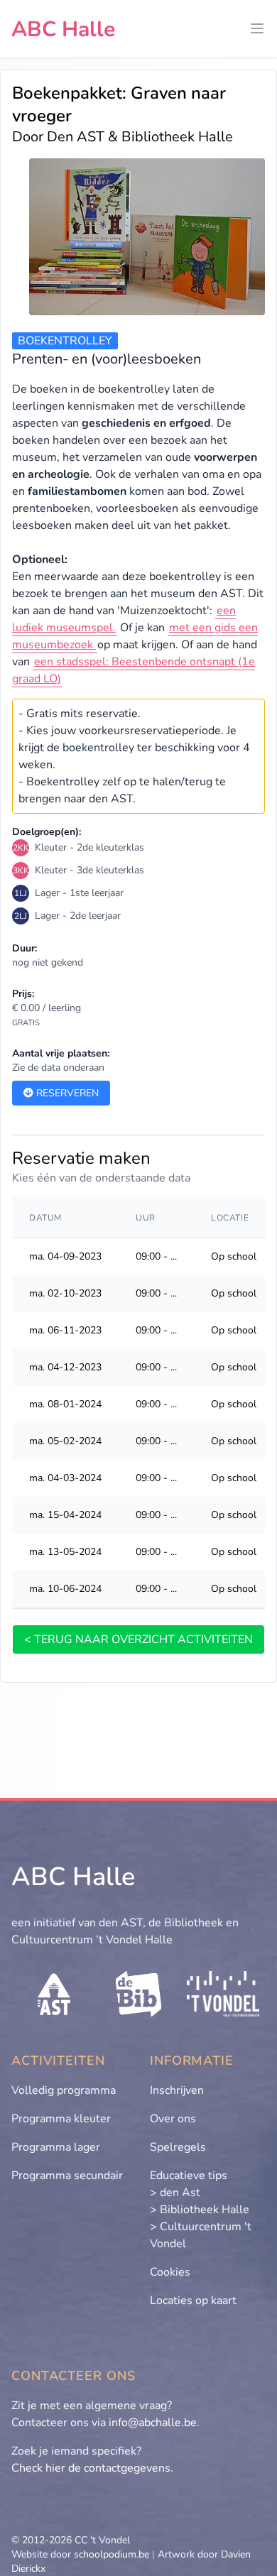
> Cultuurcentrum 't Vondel (201, 2235)
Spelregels (178, 2147)
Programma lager (56, 2147)
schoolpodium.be (112, 2554)
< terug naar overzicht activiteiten (138, 1639)
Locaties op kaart (193, 2301)
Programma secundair (67, 2176)
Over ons (173, 2119)
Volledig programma (64, 2090)
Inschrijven (177, 2090)
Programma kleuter (61, 2119)
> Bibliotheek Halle (200, 2210)
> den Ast (175, 2193)
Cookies (170, 2272)
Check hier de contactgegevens (91, 2468)
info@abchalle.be (153, 2423)
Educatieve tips (189, 2176)
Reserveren (66, 1093)
